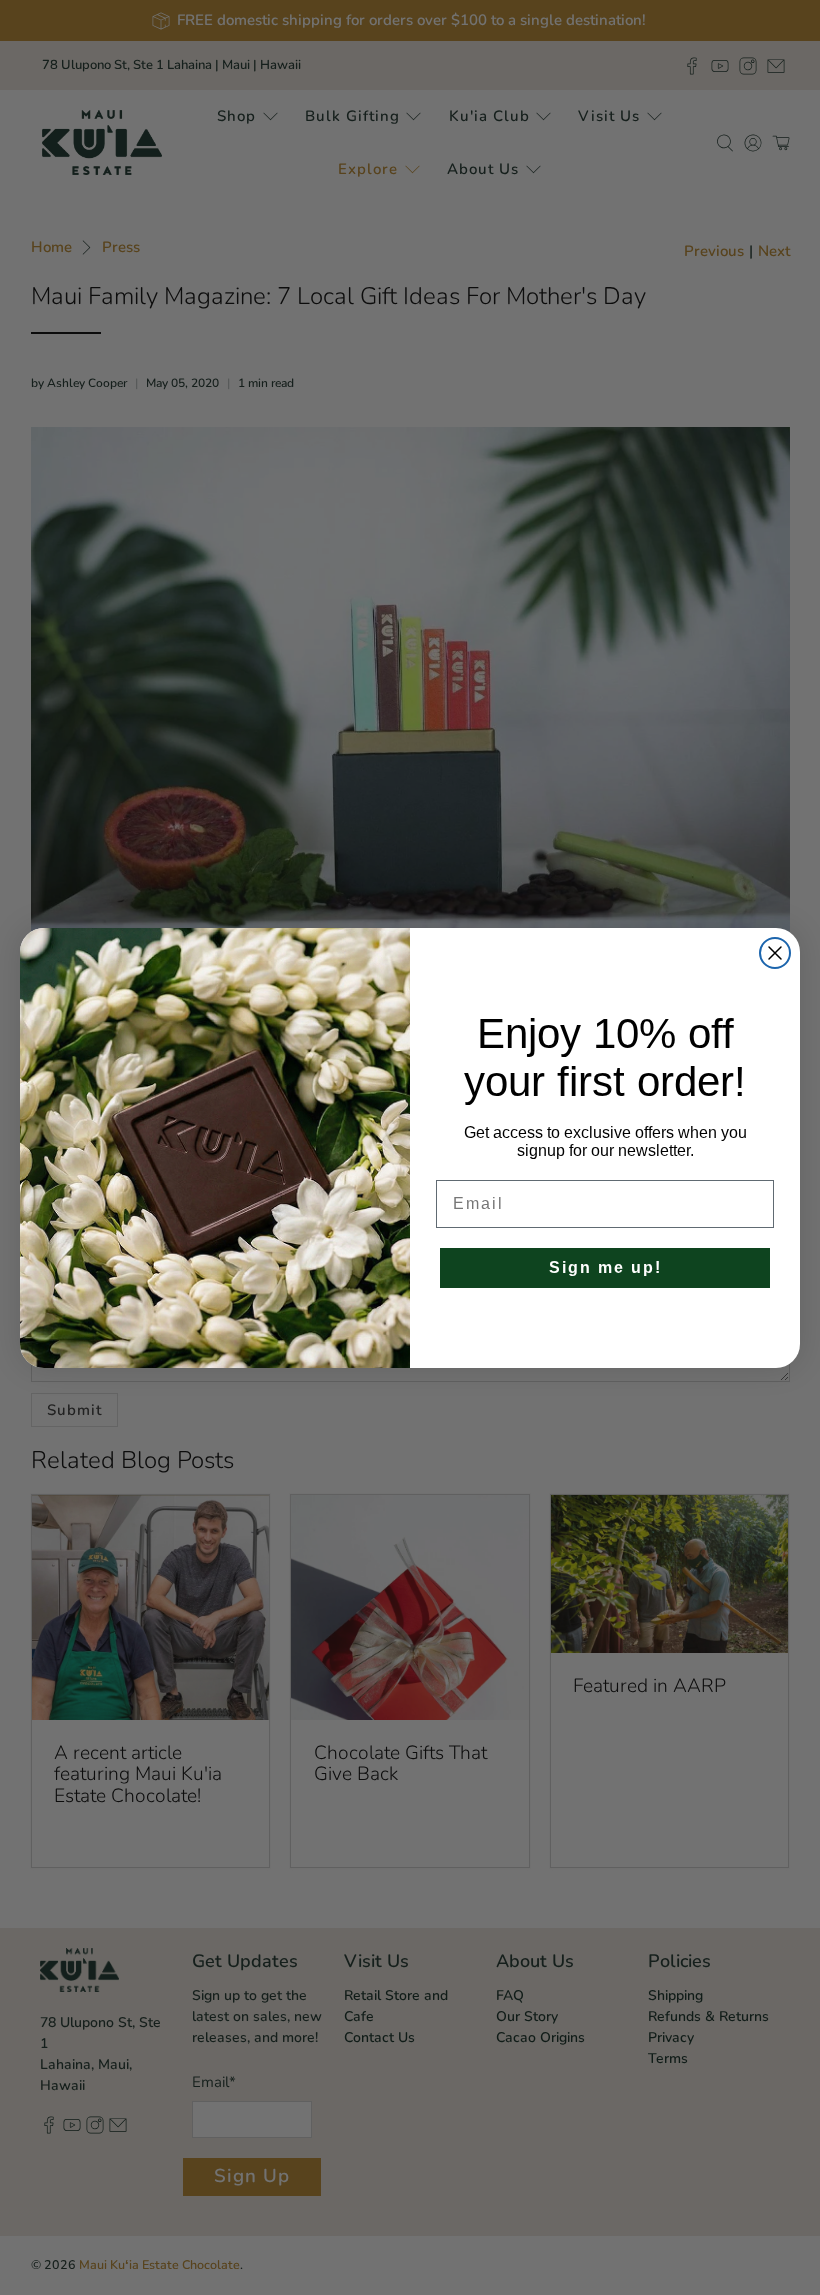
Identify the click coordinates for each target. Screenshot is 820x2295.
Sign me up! (605, 1267)
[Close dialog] (775, 953)
